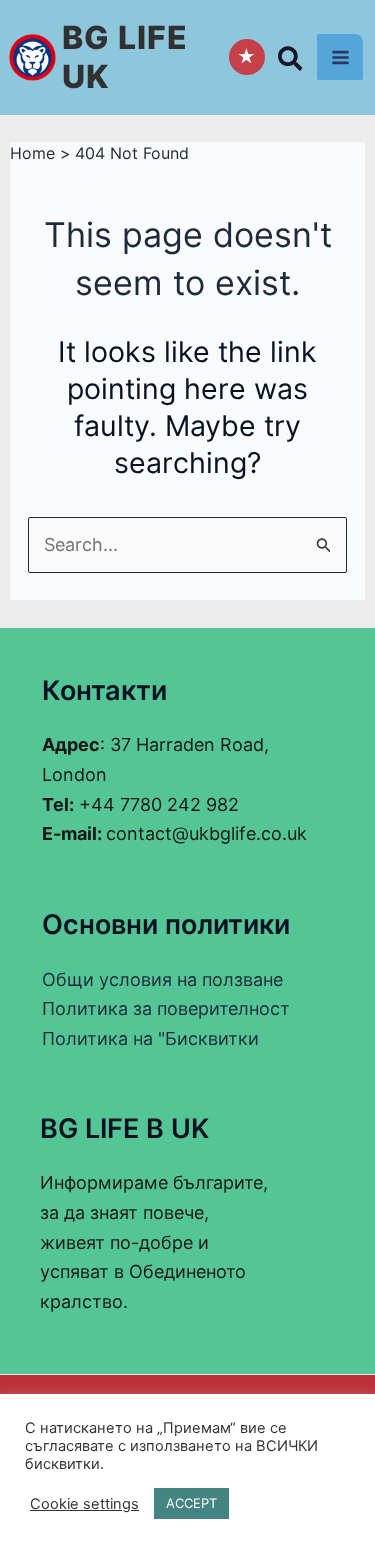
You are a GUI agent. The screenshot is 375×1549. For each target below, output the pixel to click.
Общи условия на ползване (162, 979)
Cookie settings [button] (84, 1504)
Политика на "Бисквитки (150, 1038)
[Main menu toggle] (340, 57)
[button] (291, 62)
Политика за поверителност (166, 1008)
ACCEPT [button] (191, 1503)
